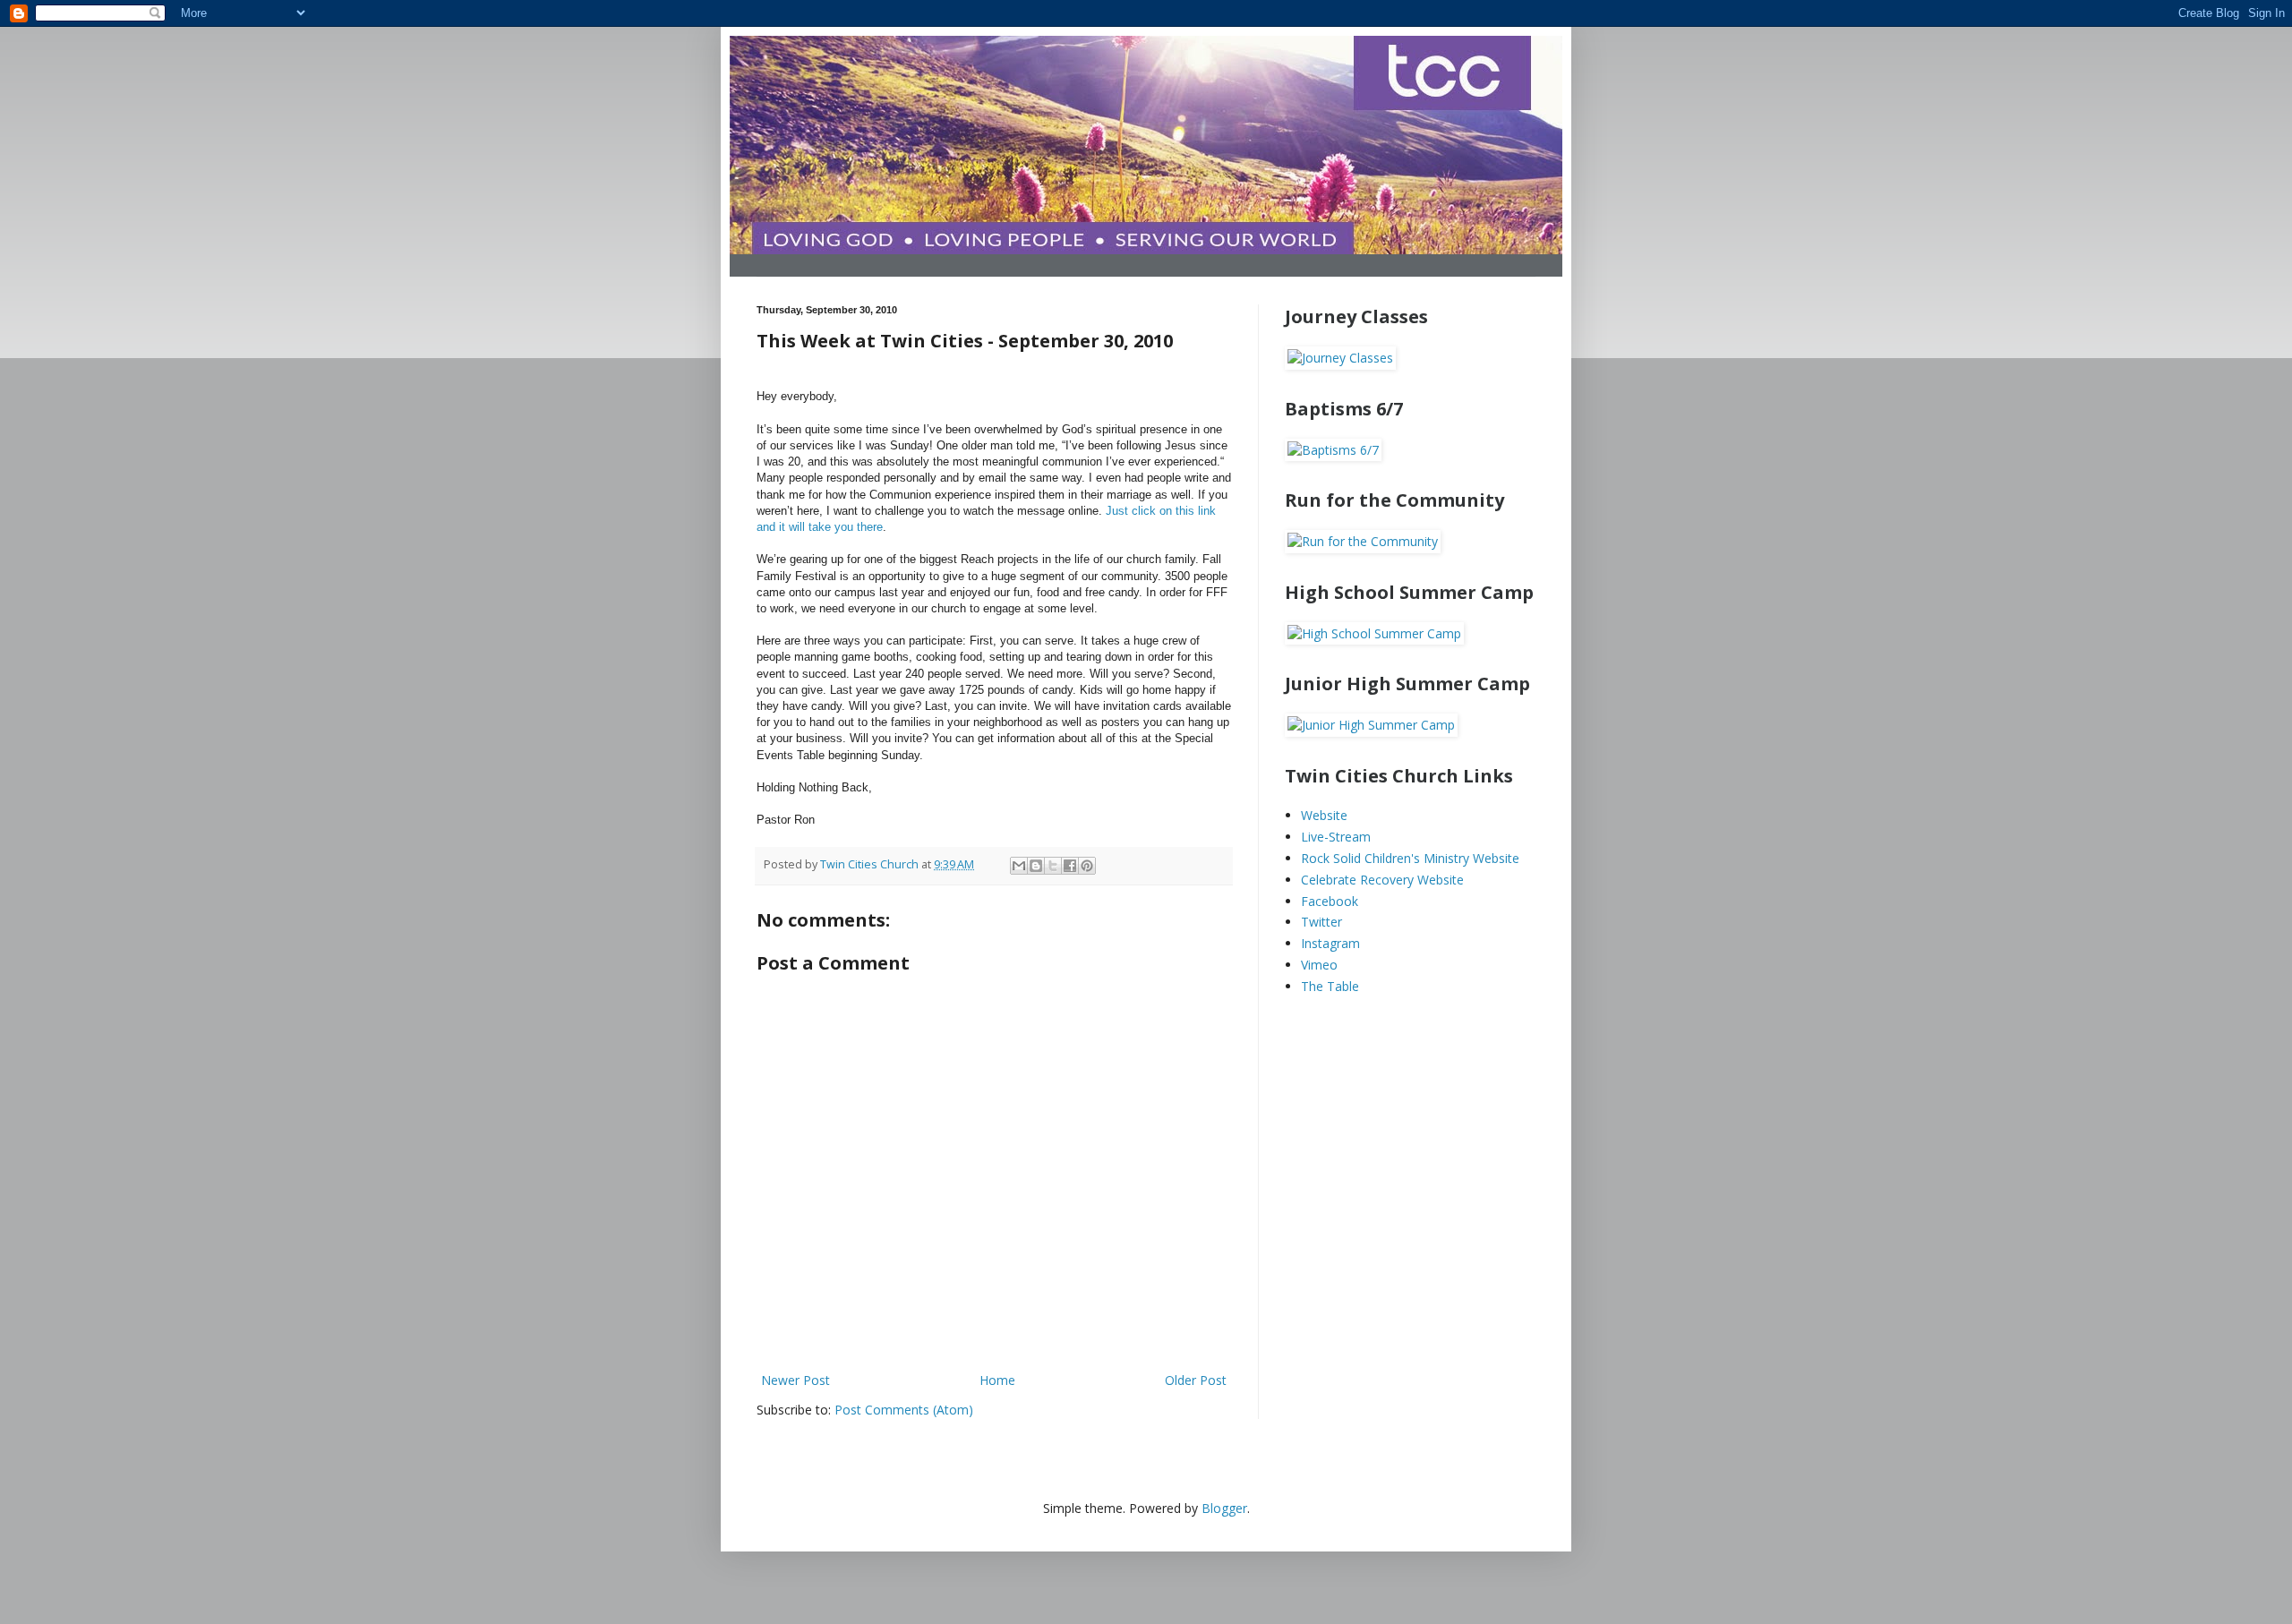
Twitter (1321, 922)
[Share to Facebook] (1070, 866)
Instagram (1330, 943)
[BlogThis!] (1036, 866)
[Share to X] (1053, 866)
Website (1324, 815)
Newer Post (795, 1380)
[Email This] (1019, 866)
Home (997, 1380)
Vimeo (1319, 965)
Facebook (1330, 901)
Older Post (1196, 1380)
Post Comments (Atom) (904, 1410)
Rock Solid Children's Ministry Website (1410, 858)
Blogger (1224, 1508)
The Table (1330, 986)
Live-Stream (1336, 837)
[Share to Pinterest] (1087, 866)
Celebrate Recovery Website (1382, 880)
